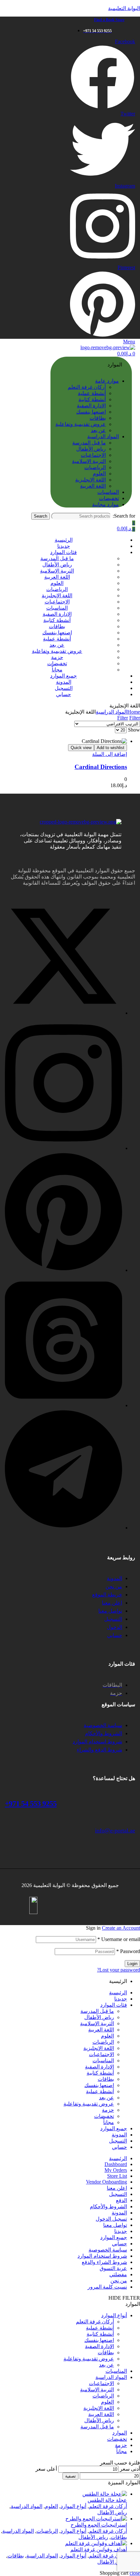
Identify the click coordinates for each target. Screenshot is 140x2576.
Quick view (81, 748)
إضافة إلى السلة (110, 754)
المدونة (119, 2135)
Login (132, 1964)
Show (134, 730)
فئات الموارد (114, 2005)
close (135, 2573)
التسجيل (118, 2141)
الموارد (120, 2433)
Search (41, 516)
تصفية (70, 2476)
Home (134, 712)
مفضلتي (118, 2274)
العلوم (107, 2036)
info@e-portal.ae (115, 1830)
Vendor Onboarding (106, 2182)
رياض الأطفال (99, 2017)
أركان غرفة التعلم (95, 2322)
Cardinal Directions (101, 767)
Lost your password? (119, 1970)
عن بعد (106, 2098)
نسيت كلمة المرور (107, 2287)
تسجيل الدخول (111, 2219)
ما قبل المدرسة (97, 2011)
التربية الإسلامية (97, 2023)
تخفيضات (104, 2116)
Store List (117, 2176)
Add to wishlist (111, 748)
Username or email (119, 1939)
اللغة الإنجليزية (99, 2048)
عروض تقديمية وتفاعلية (89, 2104)
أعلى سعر (46, 2469)
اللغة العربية (101, 2030)
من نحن (119, 2281)
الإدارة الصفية (99, 2067)
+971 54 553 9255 (31, 1804)
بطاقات (106, 2079)
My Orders (116, 2170)
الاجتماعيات (101, 2054)
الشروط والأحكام (108, 2206)
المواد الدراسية (112, 712)
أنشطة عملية (100, 2091)
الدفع (121, 2200)
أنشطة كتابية (100, 2073)
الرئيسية (118, 1993)
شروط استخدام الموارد (102, 2256)
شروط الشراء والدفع (104, 2262)
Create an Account (121, 1928)
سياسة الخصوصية (108, 2250)
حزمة (108, 2110)
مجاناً (109, 2122)
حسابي (119, 2147)
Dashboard (116, 2164)
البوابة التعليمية (124, 8)
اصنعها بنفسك (99, 2085)
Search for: (124, 516)
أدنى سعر (130, 2469)
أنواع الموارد (114, 2315)
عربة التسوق (113, 2268)
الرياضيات (103, 2042)
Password (128, 1951)
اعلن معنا (117, 2188)
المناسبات (103, 2061)
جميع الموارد (114, 2128)
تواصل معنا (115, 2225)
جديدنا (121, 1999)
